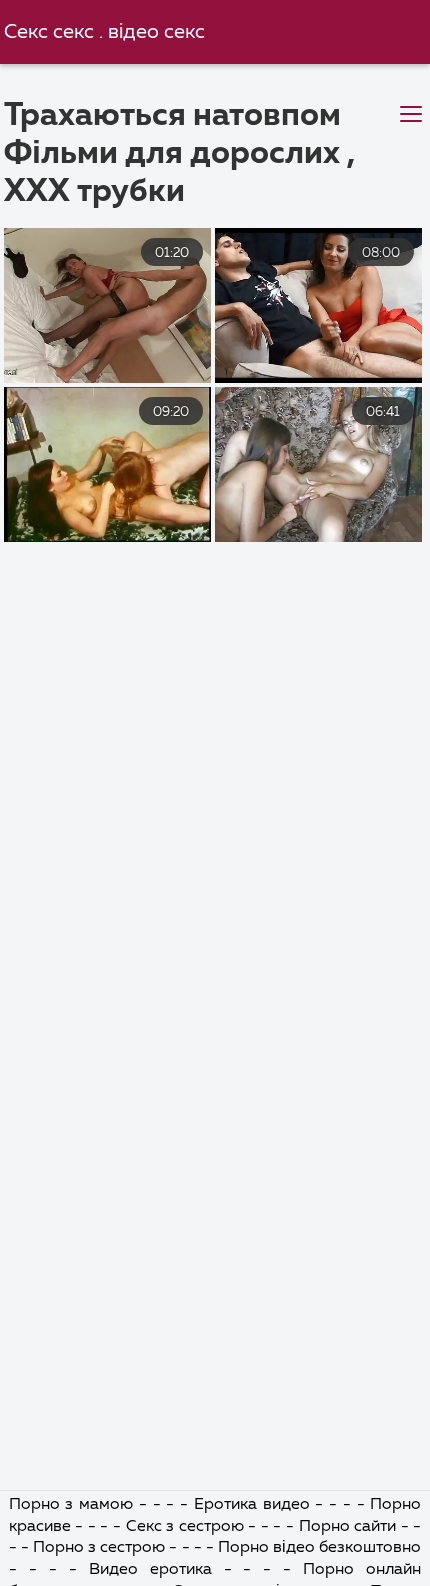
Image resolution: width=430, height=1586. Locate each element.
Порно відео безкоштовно (319, 1548)
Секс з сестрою (187, 1527)
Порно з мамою (74, 1505)
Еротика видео (255, 1505)
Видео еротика (156, 1570)
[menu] (411, 115)
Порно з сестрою (101, 1548)
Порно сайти (350, 1527)
